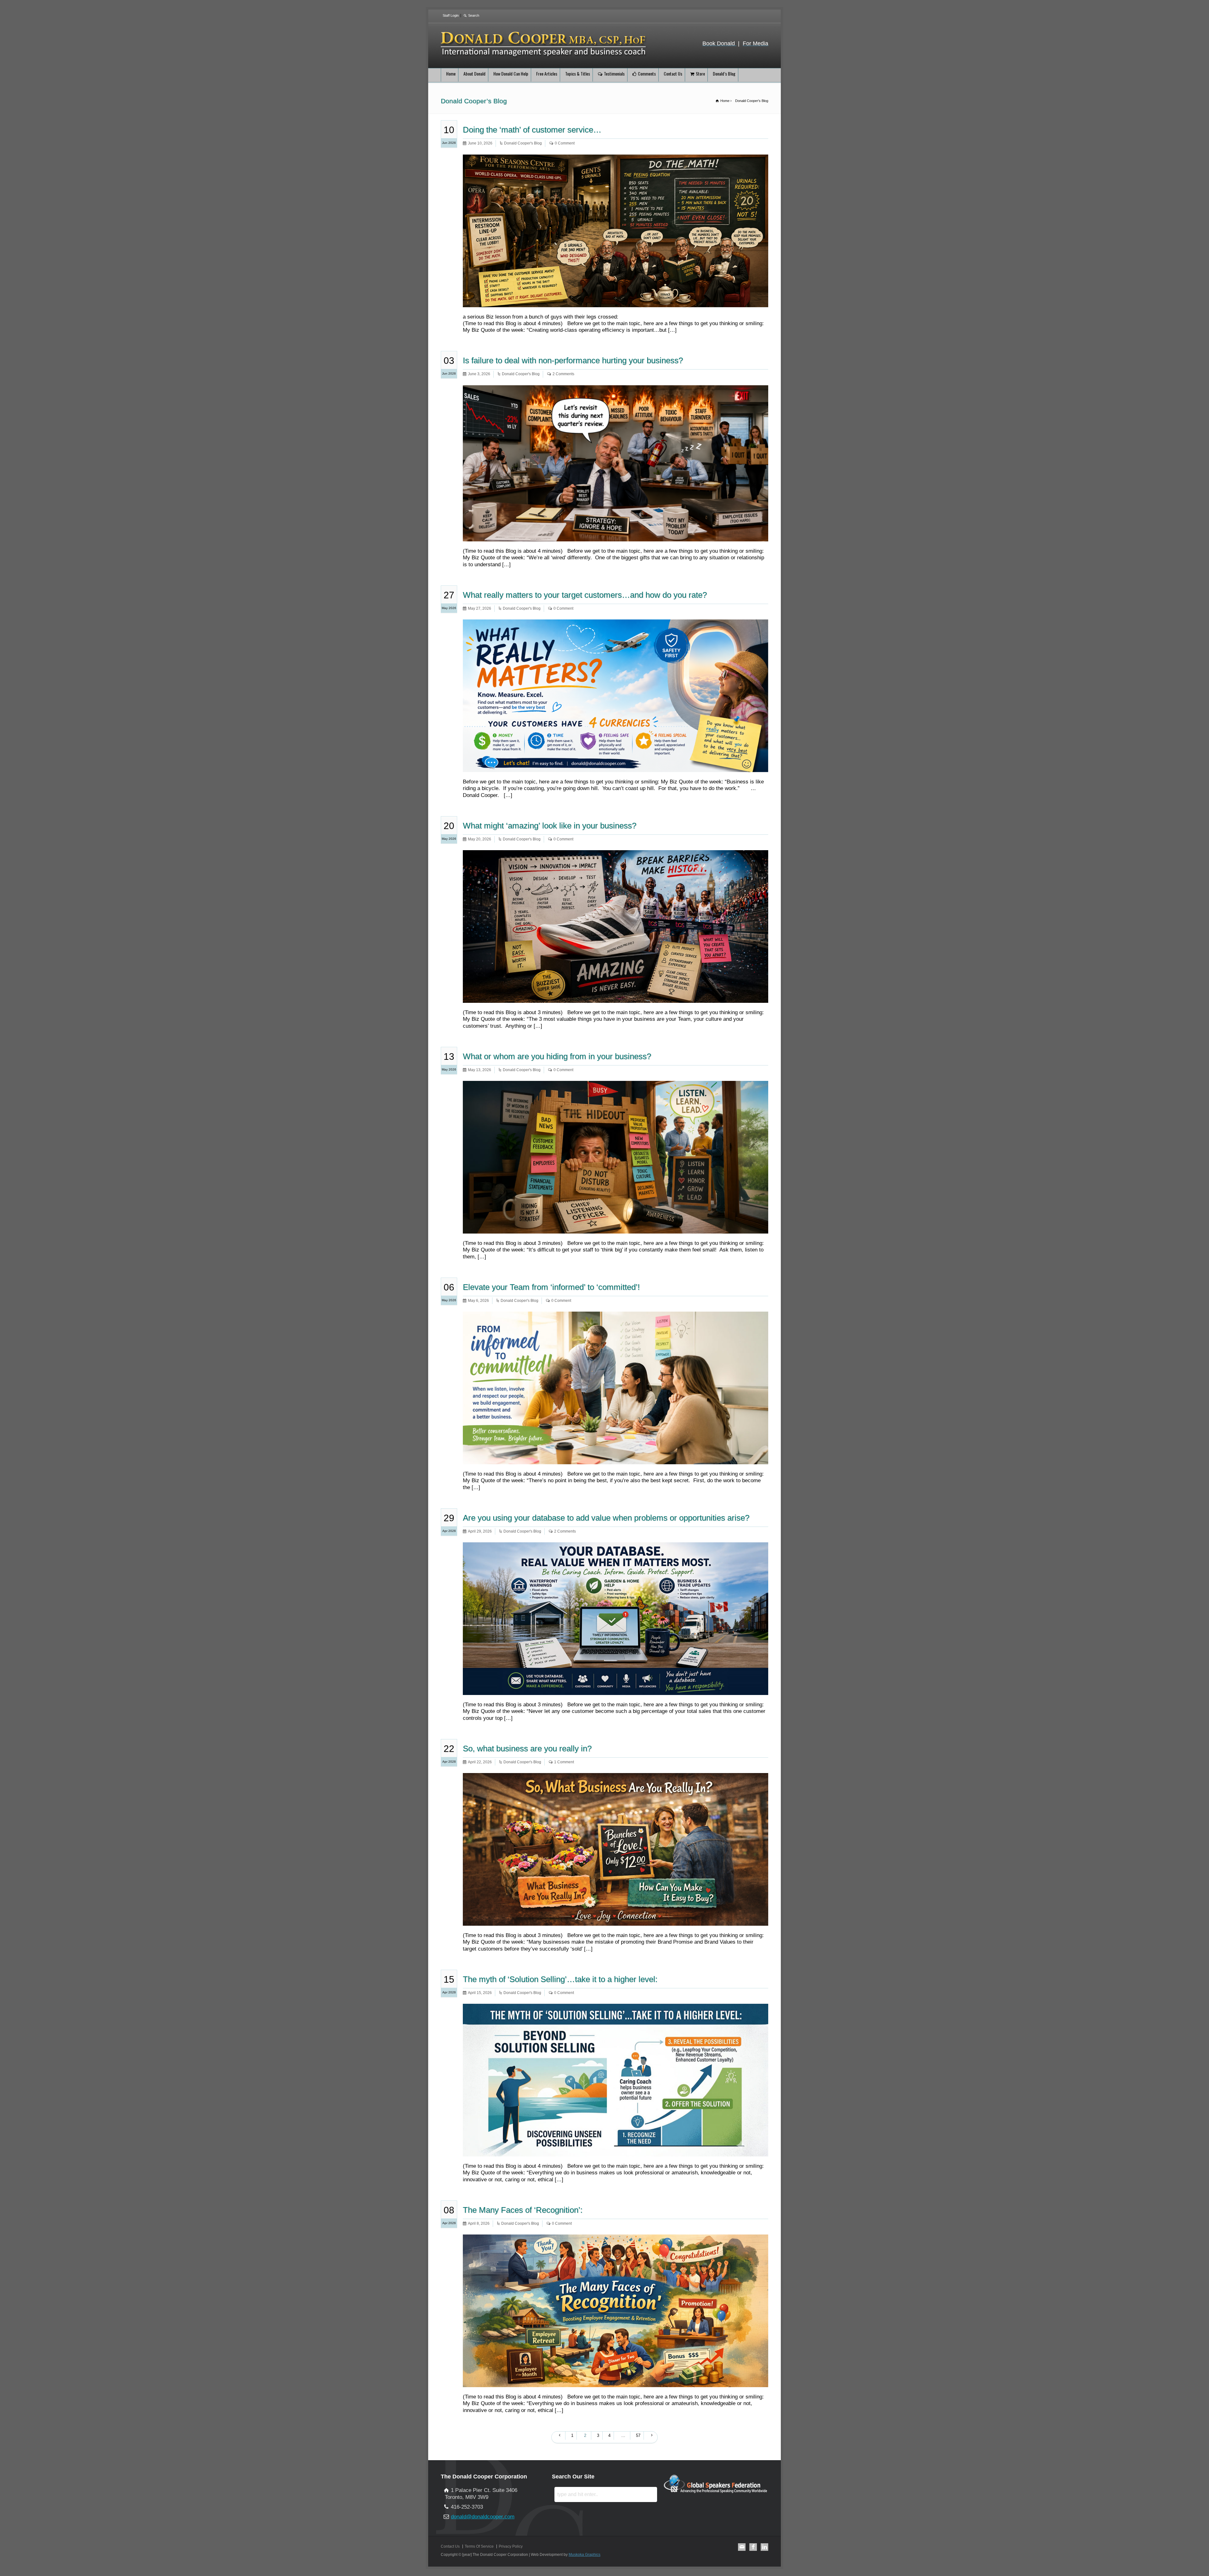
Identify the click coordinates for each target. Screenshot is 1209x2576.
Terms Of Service (479, 2546)
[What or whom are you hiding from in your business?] (616, 1226)
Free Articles (547, 73)
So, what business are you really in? (527, 1748)
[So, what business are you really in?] (616, 1918)
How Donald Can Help (511, 73)
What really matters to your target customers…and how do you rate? (585, 595)
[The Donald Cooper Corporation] (544, 57)
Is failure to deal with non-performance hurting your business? (573, 360)
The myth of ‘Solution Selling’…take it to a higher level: (560, 1979)
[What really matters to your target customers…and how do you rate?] (616, 765)
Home (451, 73)
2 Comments (563, 374)
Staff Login (451, 15)
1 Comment (564, 1762)
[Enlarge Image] (616, 162)
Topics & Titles (578, 73)
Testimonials (614, 73)
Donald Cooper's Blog (523, 143)
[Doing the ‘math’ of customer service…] (616, 299)
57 (638, 2435)
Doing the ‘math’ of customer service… (532, 130)
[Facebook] (753, 2547)
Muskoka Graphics (585, 2555)
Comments (647, 73)
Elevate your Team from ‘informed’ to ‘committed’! (551, 1287)
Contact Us (673, 73)
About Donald (474, 73)
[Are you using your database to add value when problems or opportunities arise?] (616, 1688)
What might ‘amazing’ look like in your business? (550, 826)
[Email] (742, 2547)
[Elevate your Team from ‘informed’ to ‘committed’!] (616, 1457)
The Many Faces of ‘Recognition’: (523, 2210)
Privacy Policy (511, 2546)
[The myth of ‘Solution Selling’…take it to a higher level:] (616, 2149)
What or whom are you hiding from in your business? (557, 1056)
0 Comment (565, 143)
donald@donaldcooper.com (483, 2517)
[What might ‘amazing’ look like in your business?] (616, 995)
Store (700, 73)
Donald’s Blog (724, 73)
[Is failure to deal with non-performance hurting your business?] (616, 534)
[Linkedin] (764, 2547)
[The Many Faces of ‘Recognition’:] (616, 2380)
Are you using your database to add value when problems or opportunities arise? (606, 1518)
